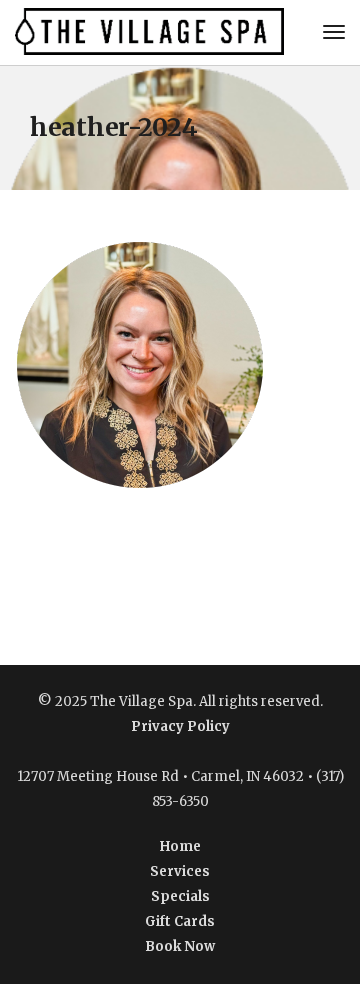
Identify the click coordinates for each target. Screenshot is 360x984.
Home (180, 846)
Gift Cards (180, 921)
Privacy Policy (180, 726)
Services (180, 871)
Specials (180, 896)
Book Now (180, 946)
